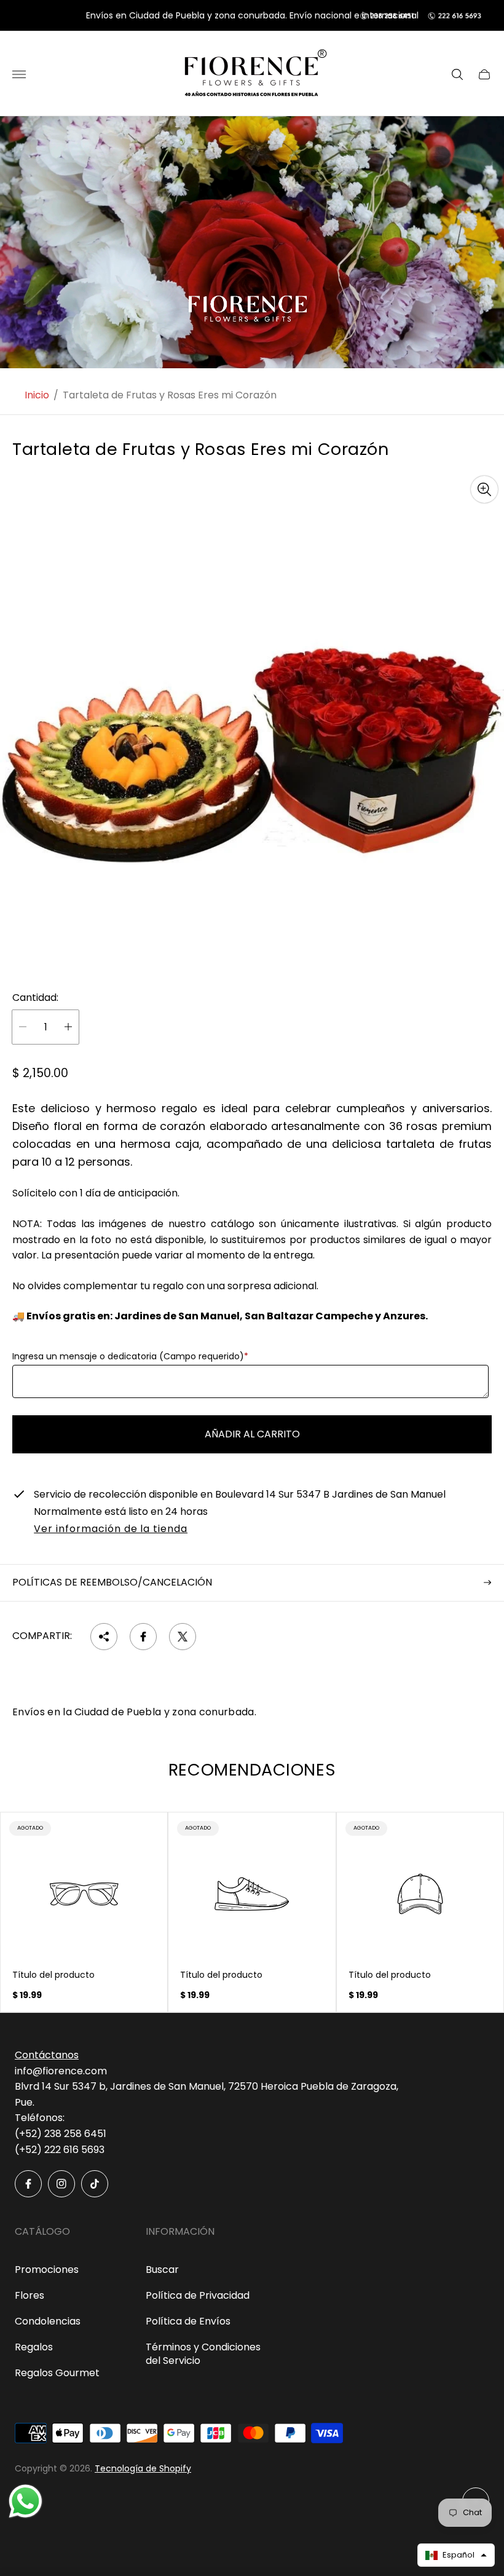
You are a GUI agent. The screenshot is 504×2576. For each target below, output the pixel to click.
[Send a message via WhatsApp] (26, 2501)
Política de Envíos (188, 2321)
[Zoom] (484, 489)
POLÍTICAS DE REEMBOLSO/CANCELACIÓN (112, 1582)
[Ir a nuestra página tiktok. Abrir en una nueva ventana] (95, 2184)
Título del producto (53, 1975)
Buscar (162, 2270)
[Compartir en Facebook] (143, 1637)
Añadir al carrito (252, 1434)
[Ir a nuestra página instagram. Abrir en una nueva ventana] (61, 2184)
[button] (456, 2555)
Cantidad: (35, 998)
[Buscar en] (457, 74)
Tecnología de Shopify (143, 2468)
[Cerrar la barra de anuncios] (485, 16)
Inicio (37, 395)
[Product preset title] (84, 1894)
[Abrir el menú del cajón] (19, 74)
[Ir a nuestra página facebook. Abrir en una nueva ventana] (28, 2184)
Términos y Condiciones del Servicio (203, 2354)
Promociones (47, 2270)
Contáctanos (47, 2055)
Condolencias (48, 2321)
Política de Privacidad (198, 2295)
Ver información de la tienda (111, 1530)
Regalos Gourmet (57, 2373)
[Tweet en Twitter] (183, 1637)
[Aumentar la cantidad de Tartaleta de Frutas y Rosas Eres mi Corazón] (68, 1027)
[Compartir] (104, 1637)
